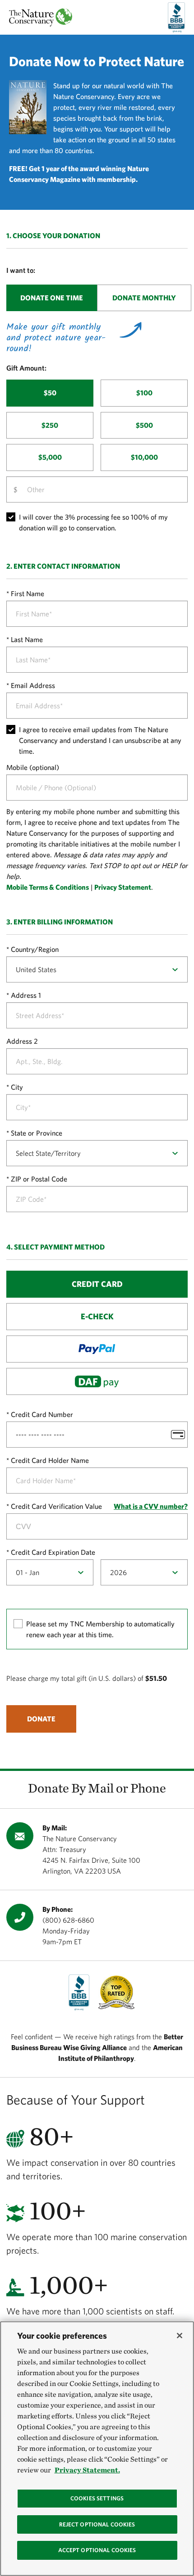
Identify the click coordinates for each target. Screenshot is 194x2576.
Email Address (33, 685)
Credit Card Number (42, 1414)
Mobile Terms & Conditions (48, 887)
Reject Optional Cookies (97, 2524)
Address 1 (26, 995)
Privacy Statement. (87, 2470)
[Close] (180, 2336)
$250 (50, 425)
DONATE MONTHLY (144, 298)
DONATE (41, 1719)
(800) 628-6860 (68, 1920)
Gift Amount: (26, 368)
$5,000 (50, 457)
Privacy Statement (123, 887)
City (17, 1087)
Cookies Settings (97, 2498)
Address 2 (22, 1041)
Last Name (27, 639)
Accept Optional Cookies (97, 2550)
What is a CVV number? (151, 1506)
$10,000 (144, 457)
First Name (28, 593)
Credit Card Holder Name (50, 1460)
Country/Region (35, 949)
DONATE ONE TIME (52, 298)
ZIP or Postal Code (39, 1179)
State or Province (37, 1133)
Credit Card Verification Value (56, 1506)
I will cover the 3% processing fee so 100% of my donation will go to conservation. (93, 522)
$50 (50, 393)
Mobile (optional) (33, 767)
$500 (144, 425)
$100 (144, 393)
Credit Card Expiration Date (53, 1552)
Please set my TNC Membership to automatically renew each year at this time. (100, 1629)
